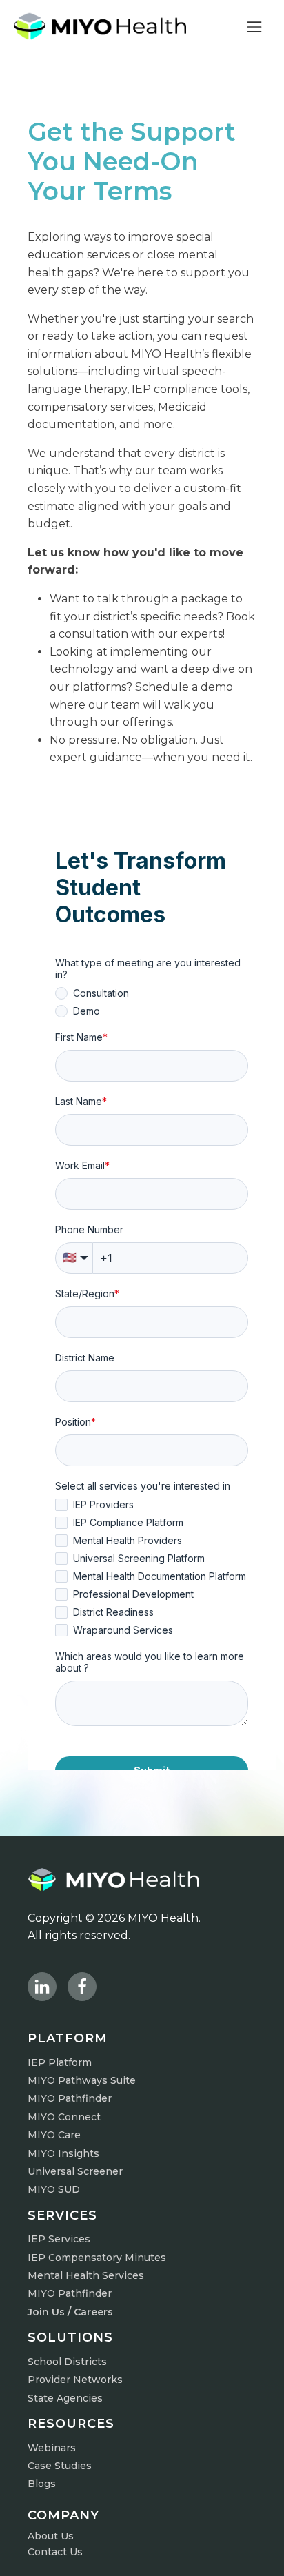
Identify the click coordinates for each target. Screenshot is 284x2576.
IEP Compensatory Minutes (97, 2258)
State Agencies (65, 2398)
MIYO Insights (63, 2153)
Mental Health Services (86, 2275)
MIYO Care (54, 2135)
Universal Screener (75, 2171)
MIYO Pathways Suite (82, 2080)
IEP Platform (60, 2062)
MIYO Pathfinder (70, 2098)
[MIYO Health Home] (100, 26)
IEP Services (59, 2239)
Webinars (52, 2448)
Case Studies (60, 2466)
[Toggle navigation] (254, 26)
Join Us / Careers (70, 2312)
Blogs (42, 2484)
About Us (51, 2536)
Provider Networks (75, 2380)
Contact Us (55, 2552)
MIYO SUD (54, 2189)
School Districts (67, 2362)
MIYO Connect (64, 2117)
